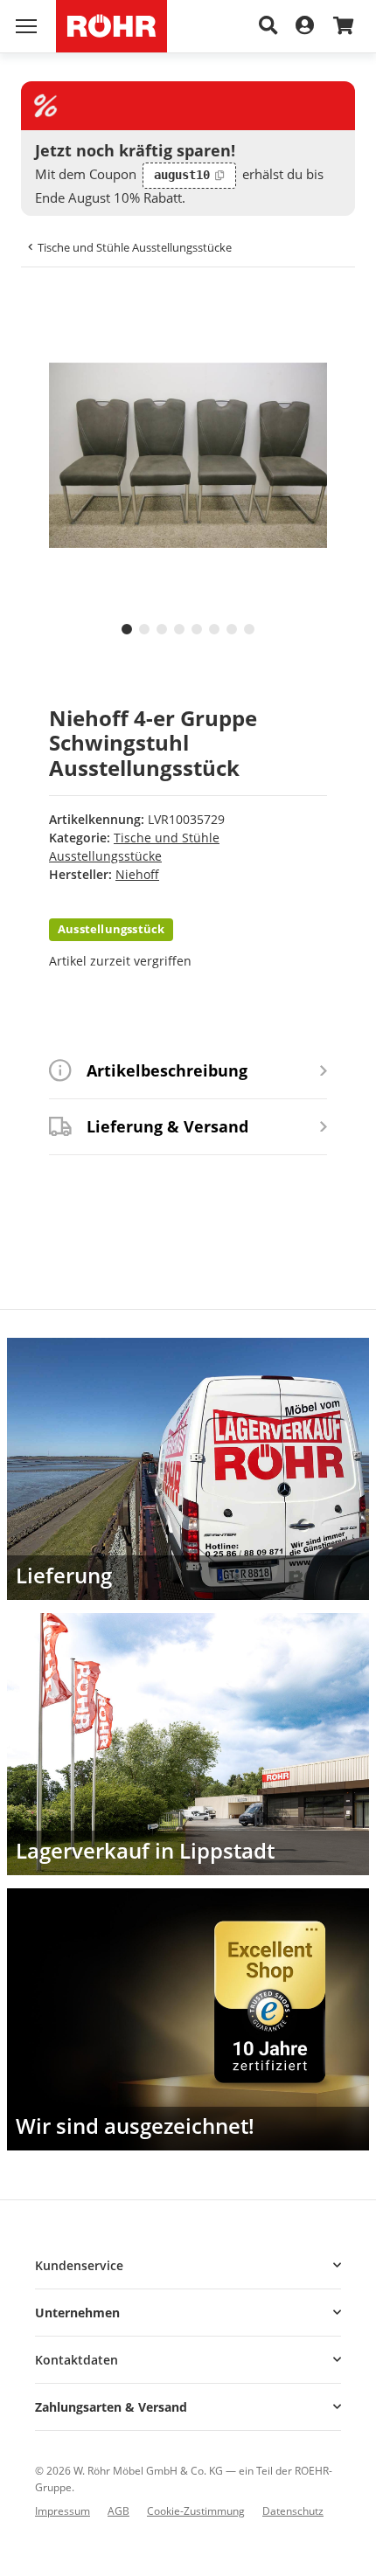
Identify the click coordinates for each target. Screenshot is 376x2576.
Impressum (63, 2511)
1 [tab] (127, 629)
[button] (188, 2265)
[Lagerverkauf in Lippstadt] (188, 1744)
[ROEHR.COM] (111, 26)
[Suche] (268, 26)
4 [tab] (179, 629)
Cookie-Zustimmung (196, 2511)
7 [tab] (232, 629)
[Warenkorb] (343, 27)
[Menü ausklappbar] (26, 26)
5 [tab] (197, 629)
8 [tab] (249, 629)
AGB (118, 2511)
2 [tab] (144, 629)
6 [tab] (214, 629)
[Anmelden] (305, 26)
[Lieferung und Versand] (188, 1469)
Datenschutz (293, 2511)
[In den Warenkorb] (49, 307)
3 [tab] (162, 629)
